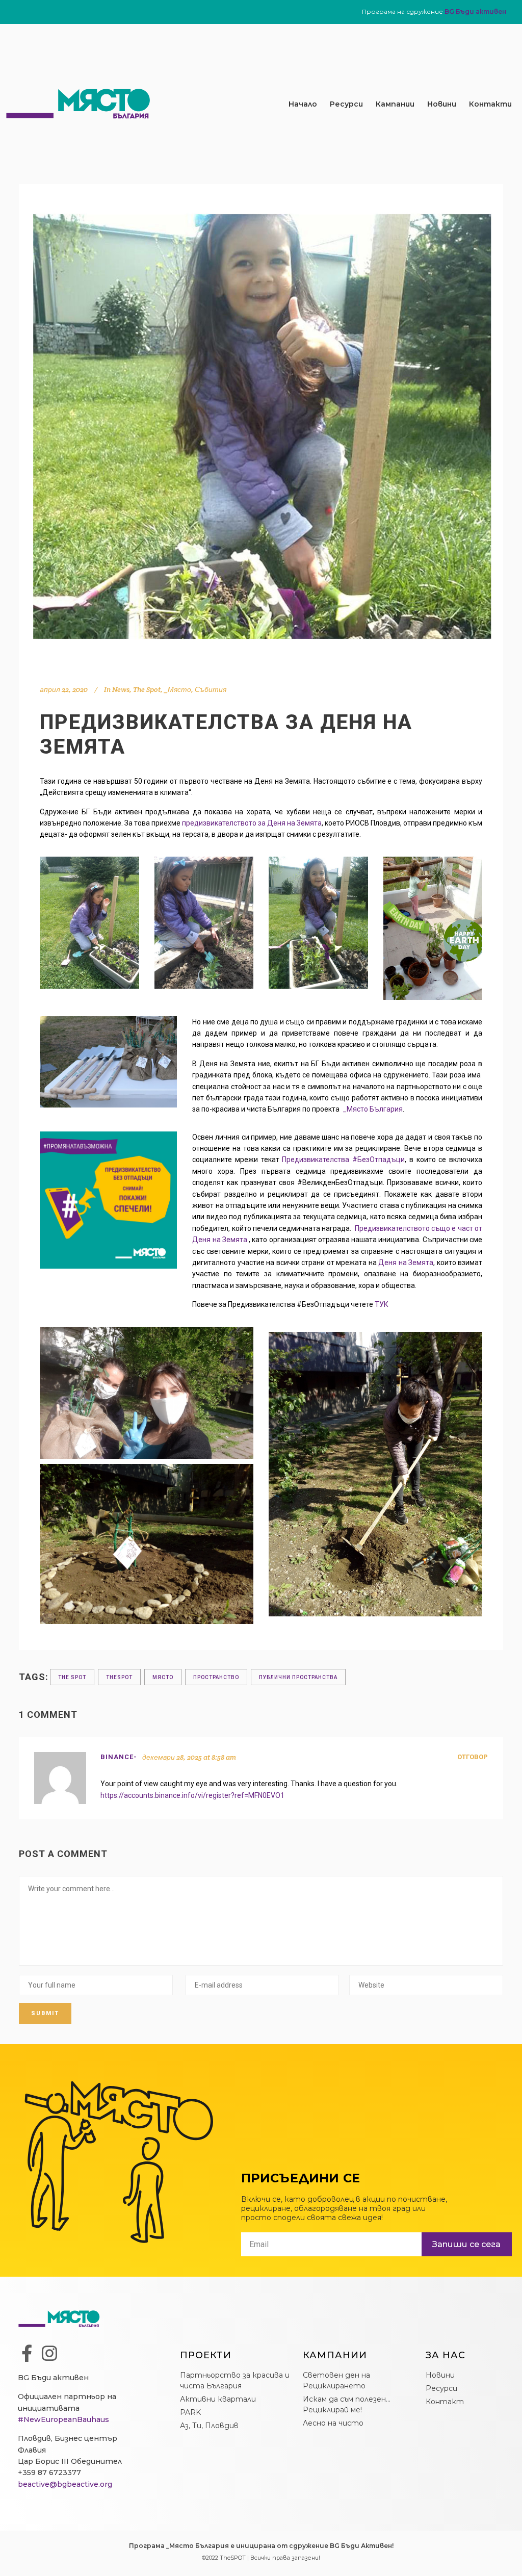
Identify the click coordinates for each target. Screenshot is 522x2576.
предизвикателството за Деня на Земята (252, 823)
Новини (442, 104)
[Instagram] (49, 2353)
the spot (72, 1677)
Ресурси (346, 104)
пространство (216, 1677)
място (163, 1677)
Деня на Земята (406, 1263)
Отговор (473, 1757)
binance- (119, 1757)
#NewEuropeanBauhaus (63, 2419)
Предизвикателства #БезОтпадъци (343, 1160)
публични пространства (298, 1677)
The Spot (147, 689)
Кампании (395, 104)
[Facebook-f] (27, 2353)
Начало (303, 104)
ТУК (382, 1304)
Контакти (490, 104)
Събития (211, 689)
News (121, 689)
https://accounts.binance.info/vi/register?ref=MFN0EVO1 (192, 1795)
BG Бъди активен (475, 11)
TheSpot (119, 1677)
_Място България (373, 1109)
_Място (178, 689)
